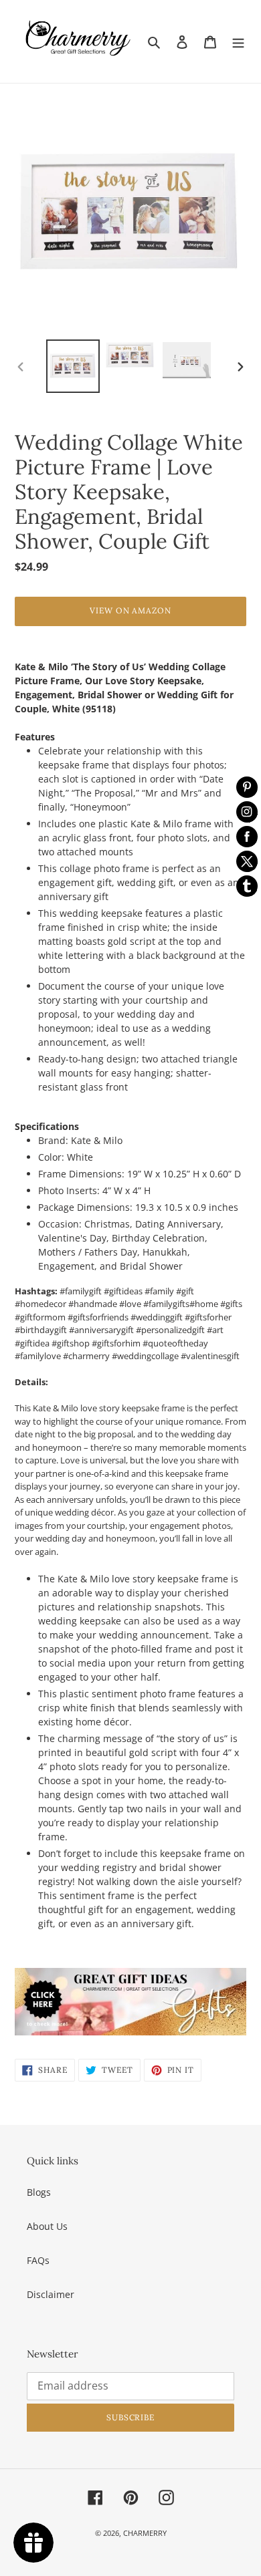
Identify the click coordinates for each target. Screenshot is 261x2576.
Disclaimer (51, 2294)
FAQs (38, 2260)
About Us (47, 2226)
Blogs (39, 2192)
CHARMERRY (145, 2533)
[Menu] (238, 41)
